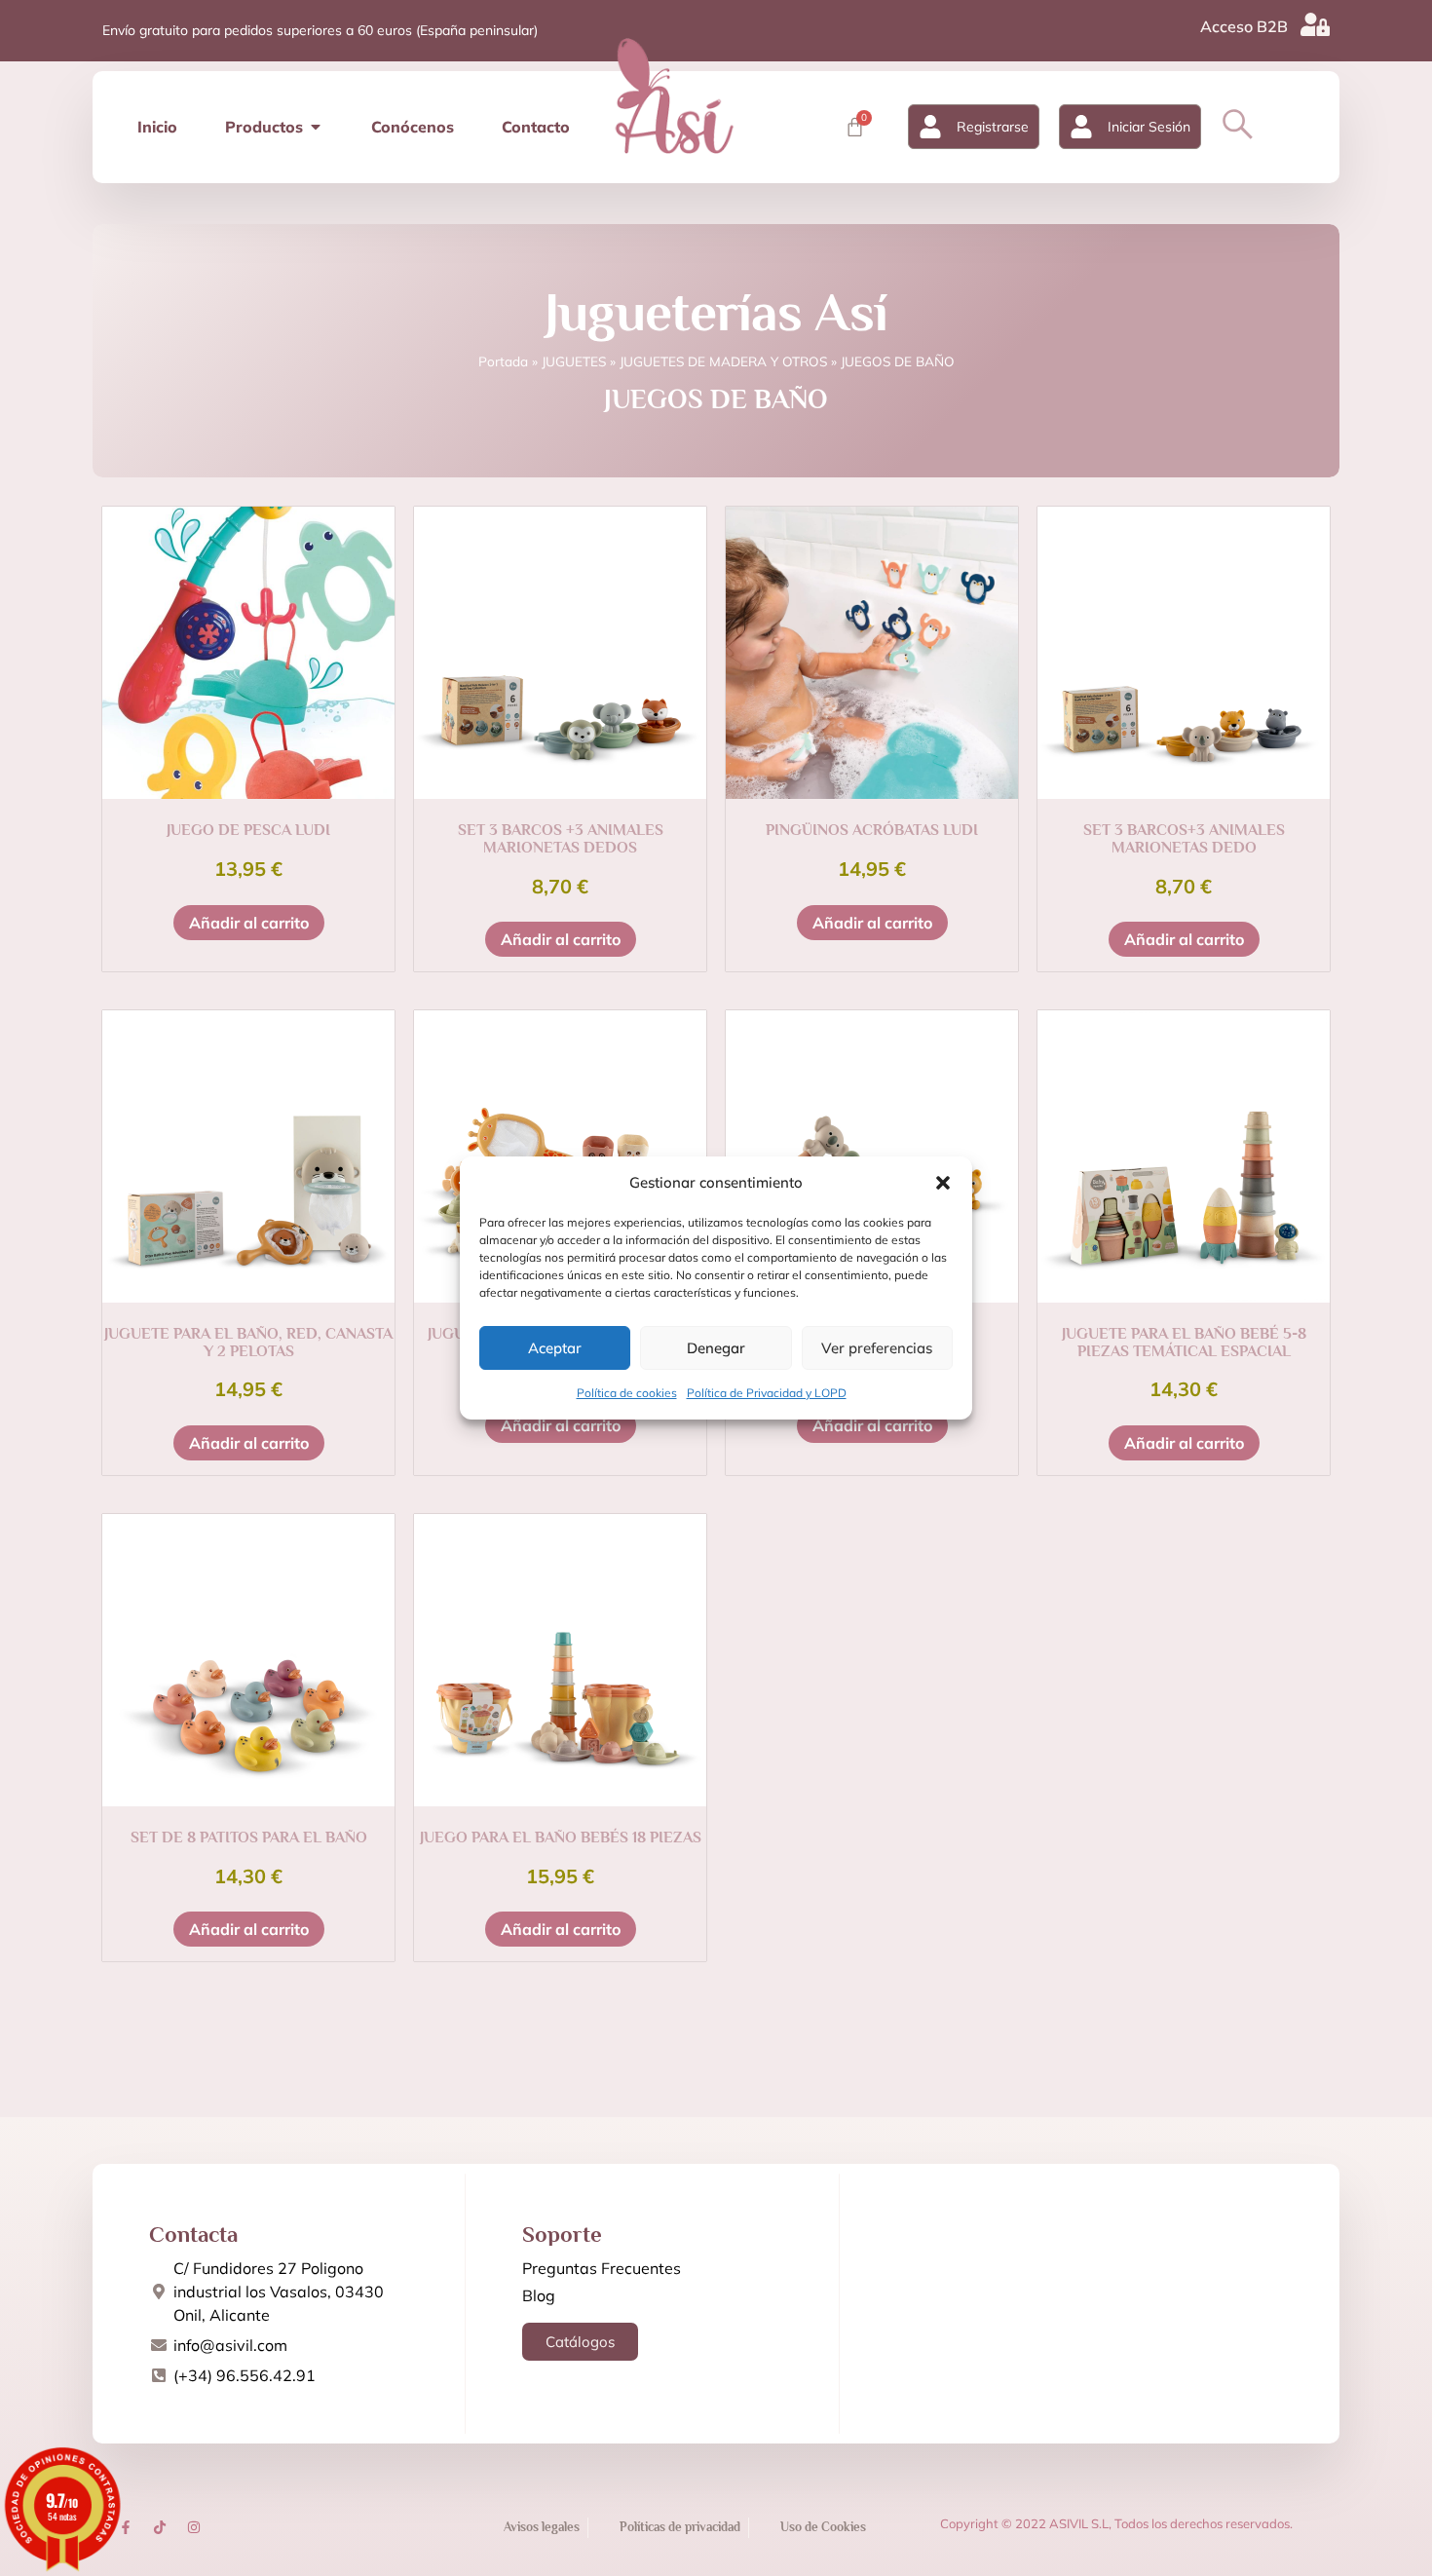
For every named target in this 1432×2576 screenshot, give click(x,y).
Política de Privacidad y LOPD (767, 1393)
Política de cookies (627, 1393)
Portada (503, 361)
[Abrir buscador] (1238, 124)
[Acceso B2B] (1315, 24)
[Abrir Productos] (316, 127)
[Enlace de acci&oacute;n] (126, 2527)
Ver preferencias (877, 1348)
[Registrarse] (930, 127)
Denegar (716, 1348)
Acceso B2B (1244, 26)
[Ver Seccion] (674, 95)
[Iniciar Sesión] (1081, 127)
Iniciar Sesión (1149, 127)
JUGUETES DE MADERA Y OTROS (723, 361)
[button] (943, 1183)
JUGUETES (574, 361)
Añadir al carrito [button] (249, 923)
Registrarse (993, 127)
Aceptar (555, 1348)
